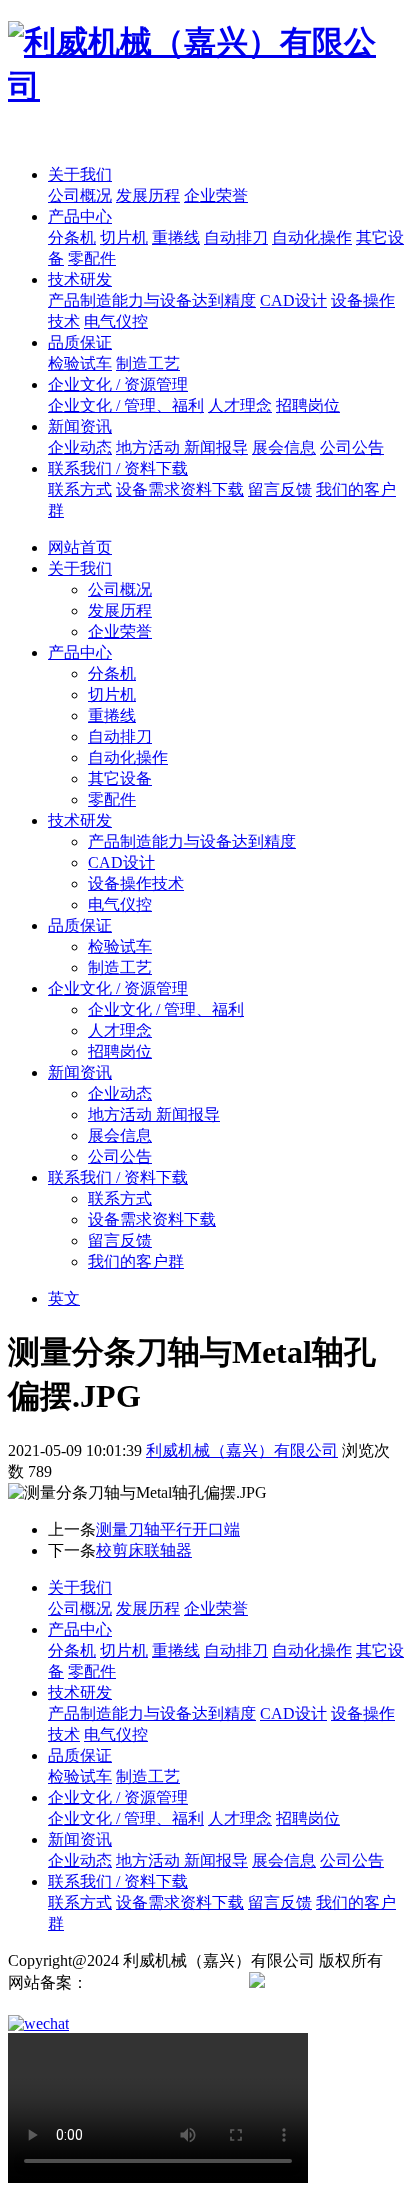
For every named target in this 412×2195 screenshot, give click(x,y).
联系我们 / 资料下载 (118, 468)
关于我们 (80, 174)
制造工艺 (148, 363)
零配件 (92, 258)
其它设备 (120, 778)
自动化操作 (312, 237)
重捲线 (176, 237)
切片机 (124, 237)
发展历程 (148, 195)
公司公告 (352, 447)
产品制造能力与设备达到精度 (152, 300)
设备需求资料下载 (180, 489)
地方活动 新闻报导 (182, 447)
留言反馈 (280, 489)
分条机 (72, 237)
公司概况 (80, 195)
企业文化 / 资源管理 (118, 384)
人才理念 (240, 405)
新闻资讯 (80, 426)
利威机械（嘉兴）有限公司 (242, 1450)
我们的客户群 (136, 1261)
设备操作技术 (136, 883)
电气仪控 (116, 321)
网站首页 (80, 547)
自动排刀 (236, 237)
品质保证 (80, 342)
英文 (64, 1298)
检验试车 (80, 363)
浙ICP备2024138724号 (164, 1982)
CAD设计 (293, 300)
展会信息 (284, 447)
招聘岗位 (308, 405)
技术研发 (80, 279)
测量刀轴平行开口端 (168, 1529)
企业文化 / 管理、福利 (126, 405)
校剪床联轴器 (144, 1550)
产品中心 (80, 216)
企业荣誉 (216, 195)
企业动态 (80, 447)
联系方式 (80, 489)
